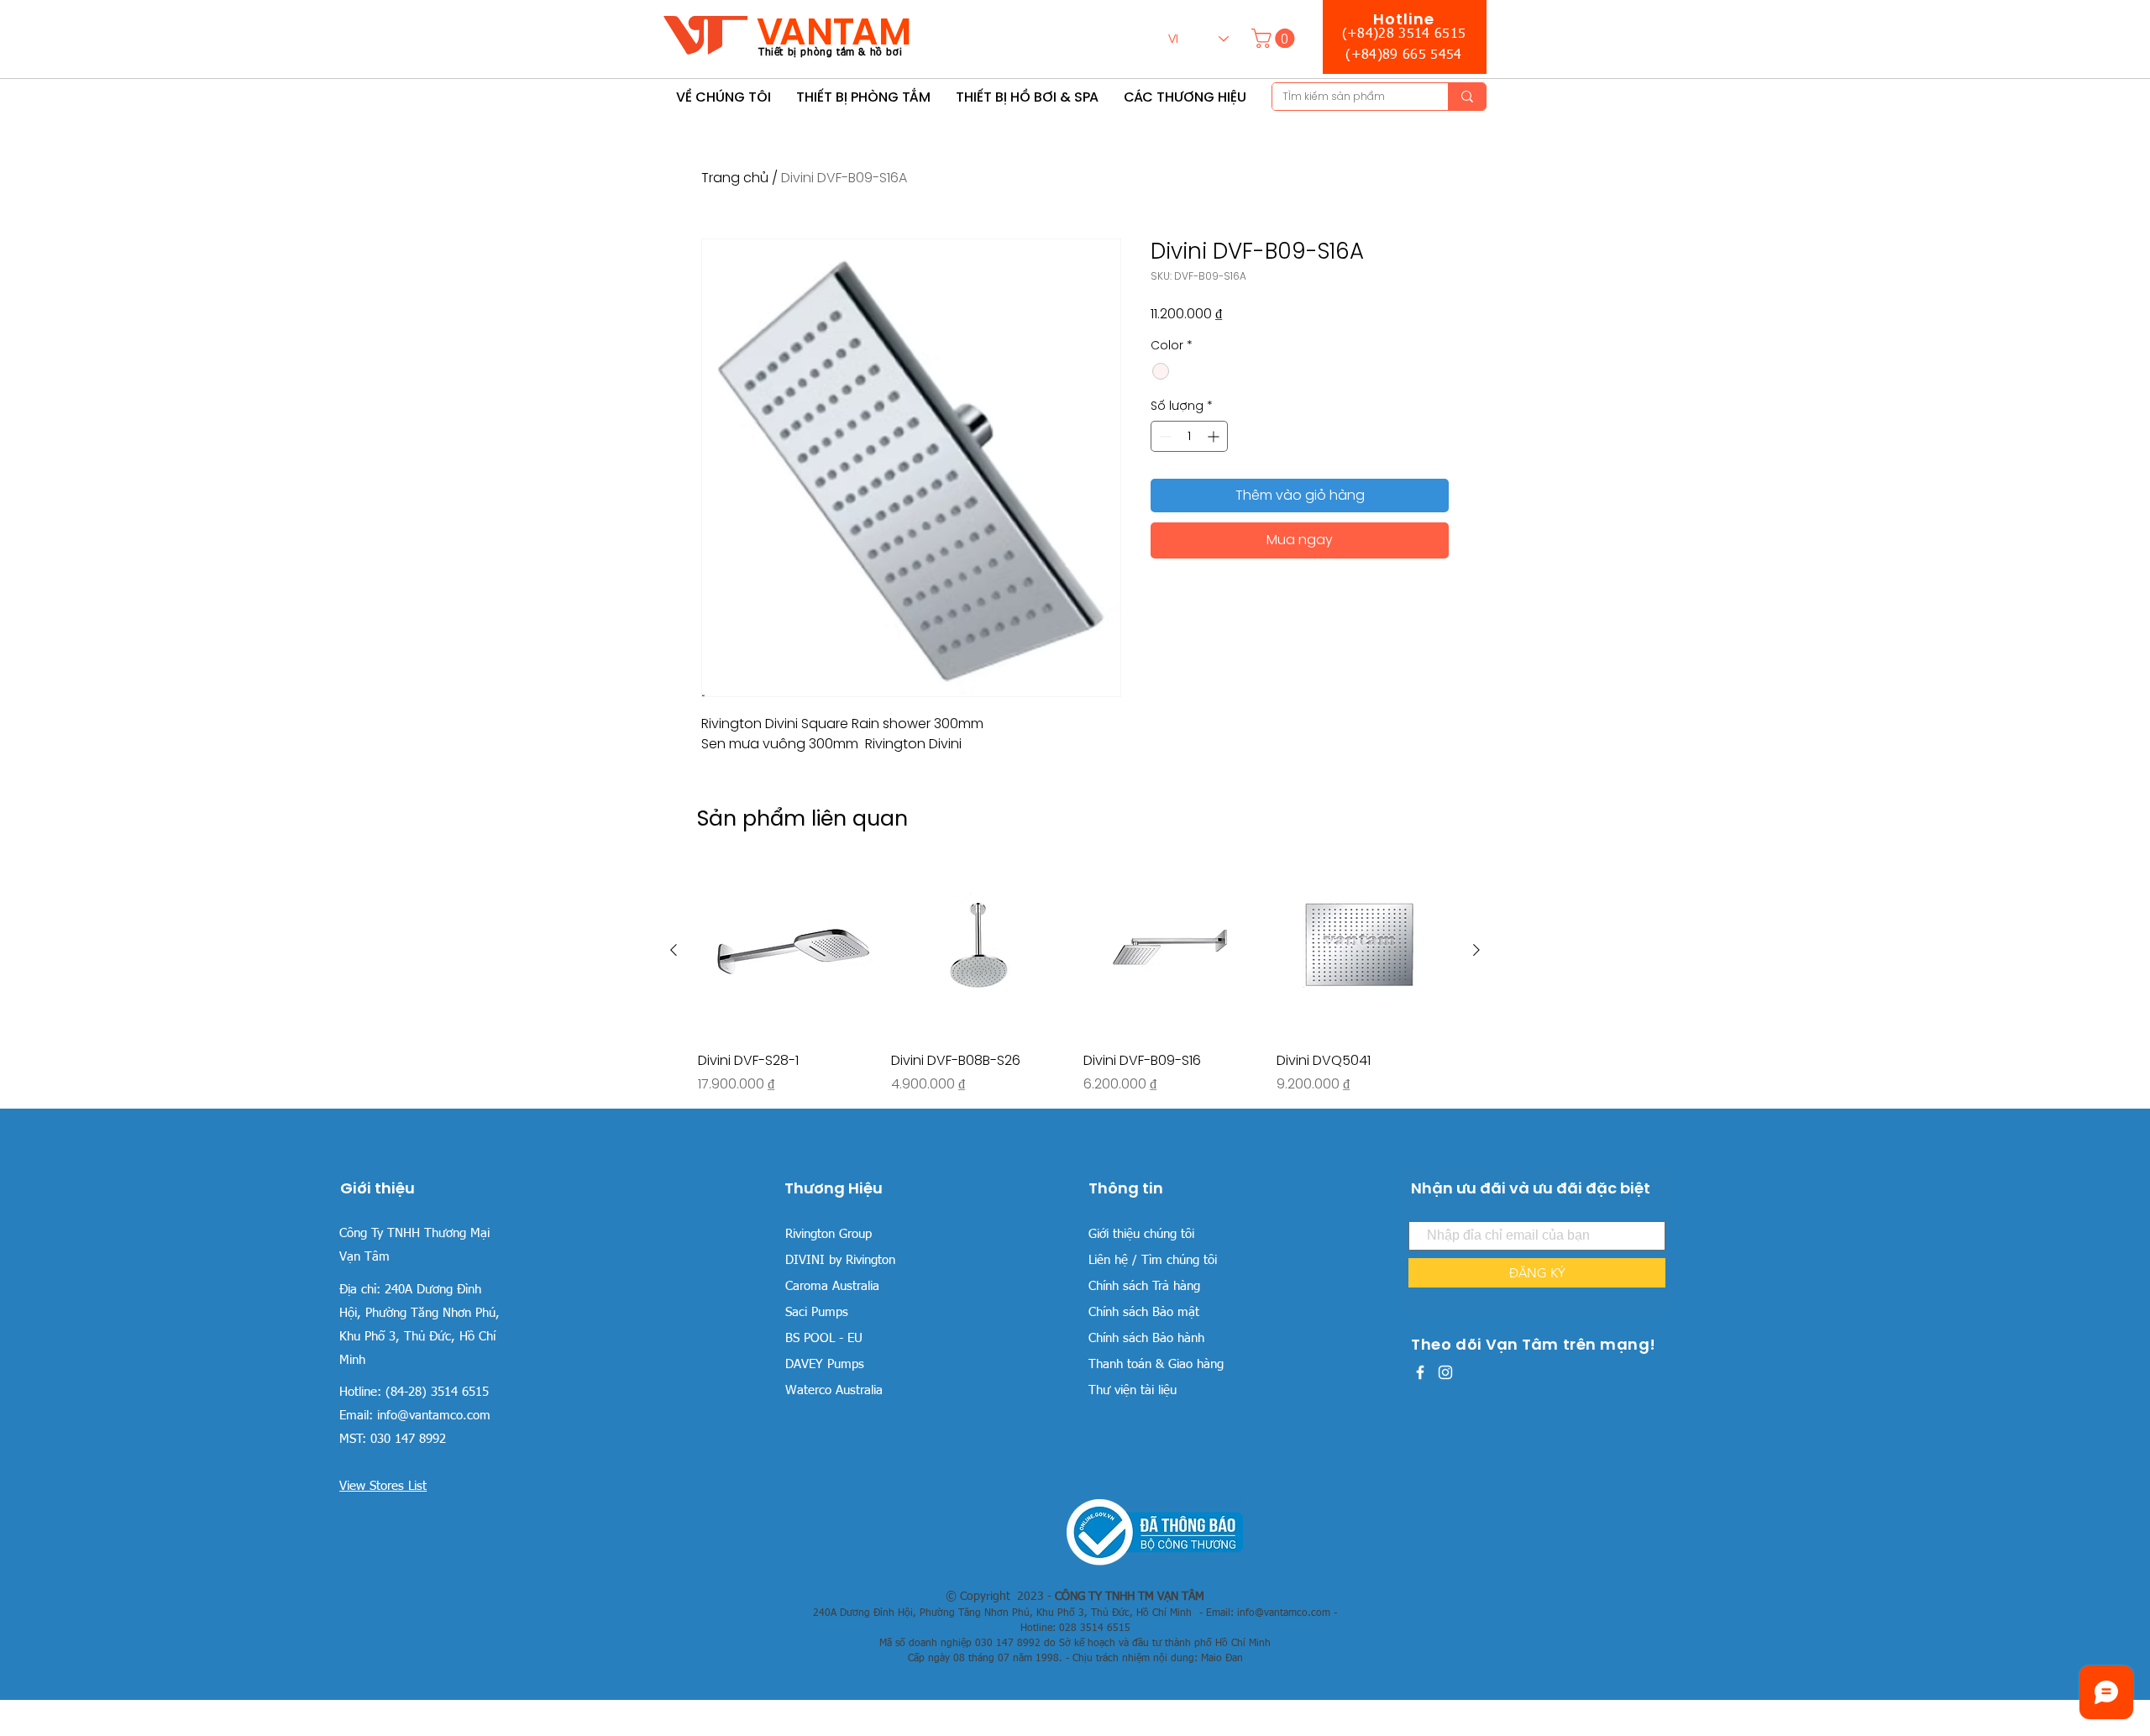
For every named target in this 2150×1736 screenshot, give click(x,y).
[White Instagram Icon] (1445, 1372)
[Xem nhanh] (786, 951)
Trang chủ (735, 178)
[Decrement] (1164, 436)
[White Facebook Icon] (1420, 1372)
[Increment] (1215, 436)
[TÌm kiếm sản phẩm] (1467, 97)
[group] (1075, 978)
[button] (1275, 38)
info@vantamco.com (434, 1416)
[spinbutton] (1189, 436)
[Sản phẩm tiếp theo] (1476, 950)
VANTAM (834, 31)
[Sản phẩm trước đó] (674, 950)
